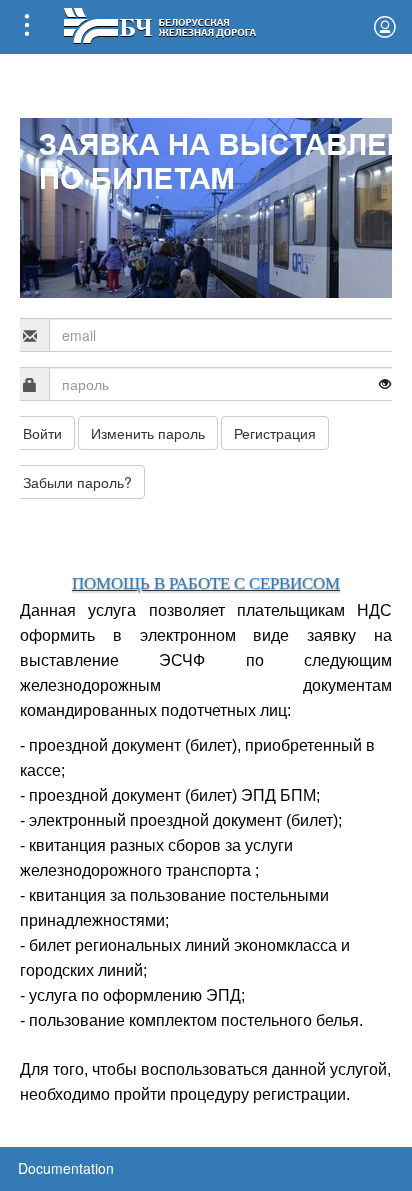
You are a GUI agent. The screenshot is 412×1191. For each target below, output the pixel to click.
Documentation (66, 1168)
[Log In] (385, 27)
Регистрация (275, 433)
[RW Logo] (159, 23)
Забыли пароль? (77, 482)
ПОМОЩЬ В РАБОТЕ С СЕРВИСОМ (206, 583)
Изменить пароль (148, 433)
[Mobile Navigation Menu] (27, 27)
